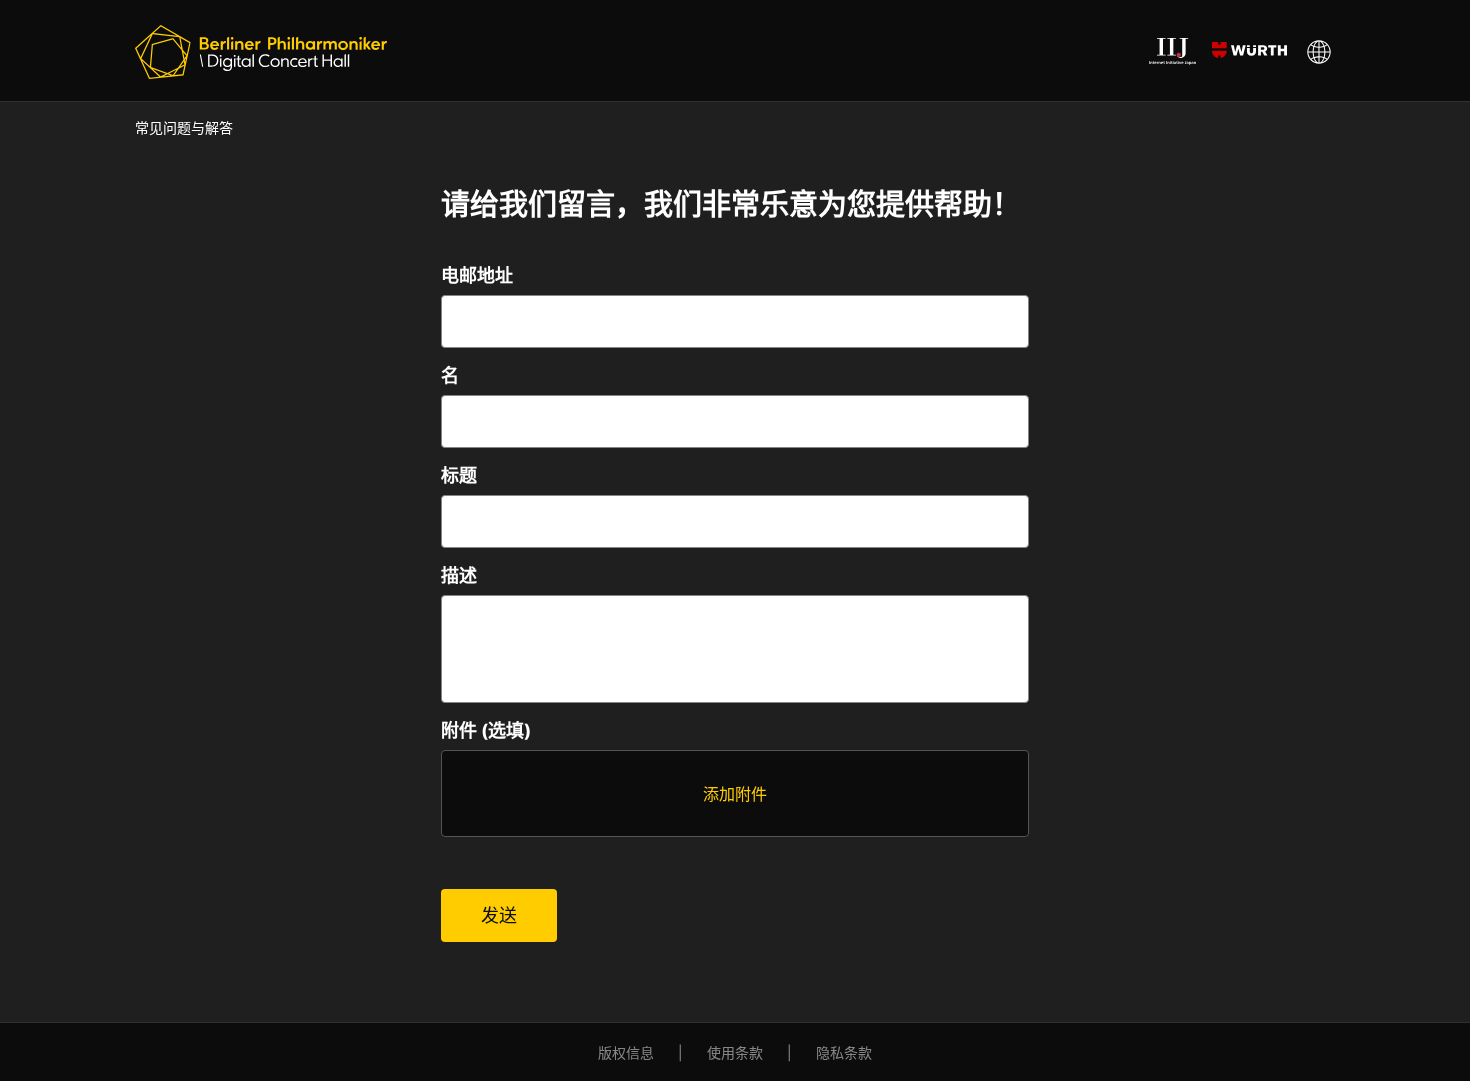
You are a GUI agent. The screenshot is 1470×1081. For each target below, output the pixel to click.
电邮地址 (477, 275)
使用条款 (735, 1052)
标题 (459, 475)
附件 (486, 730)
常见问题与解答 (184, 127)
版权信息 (626, 1052)
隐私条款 (844, 1052)
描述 (459, 575)
